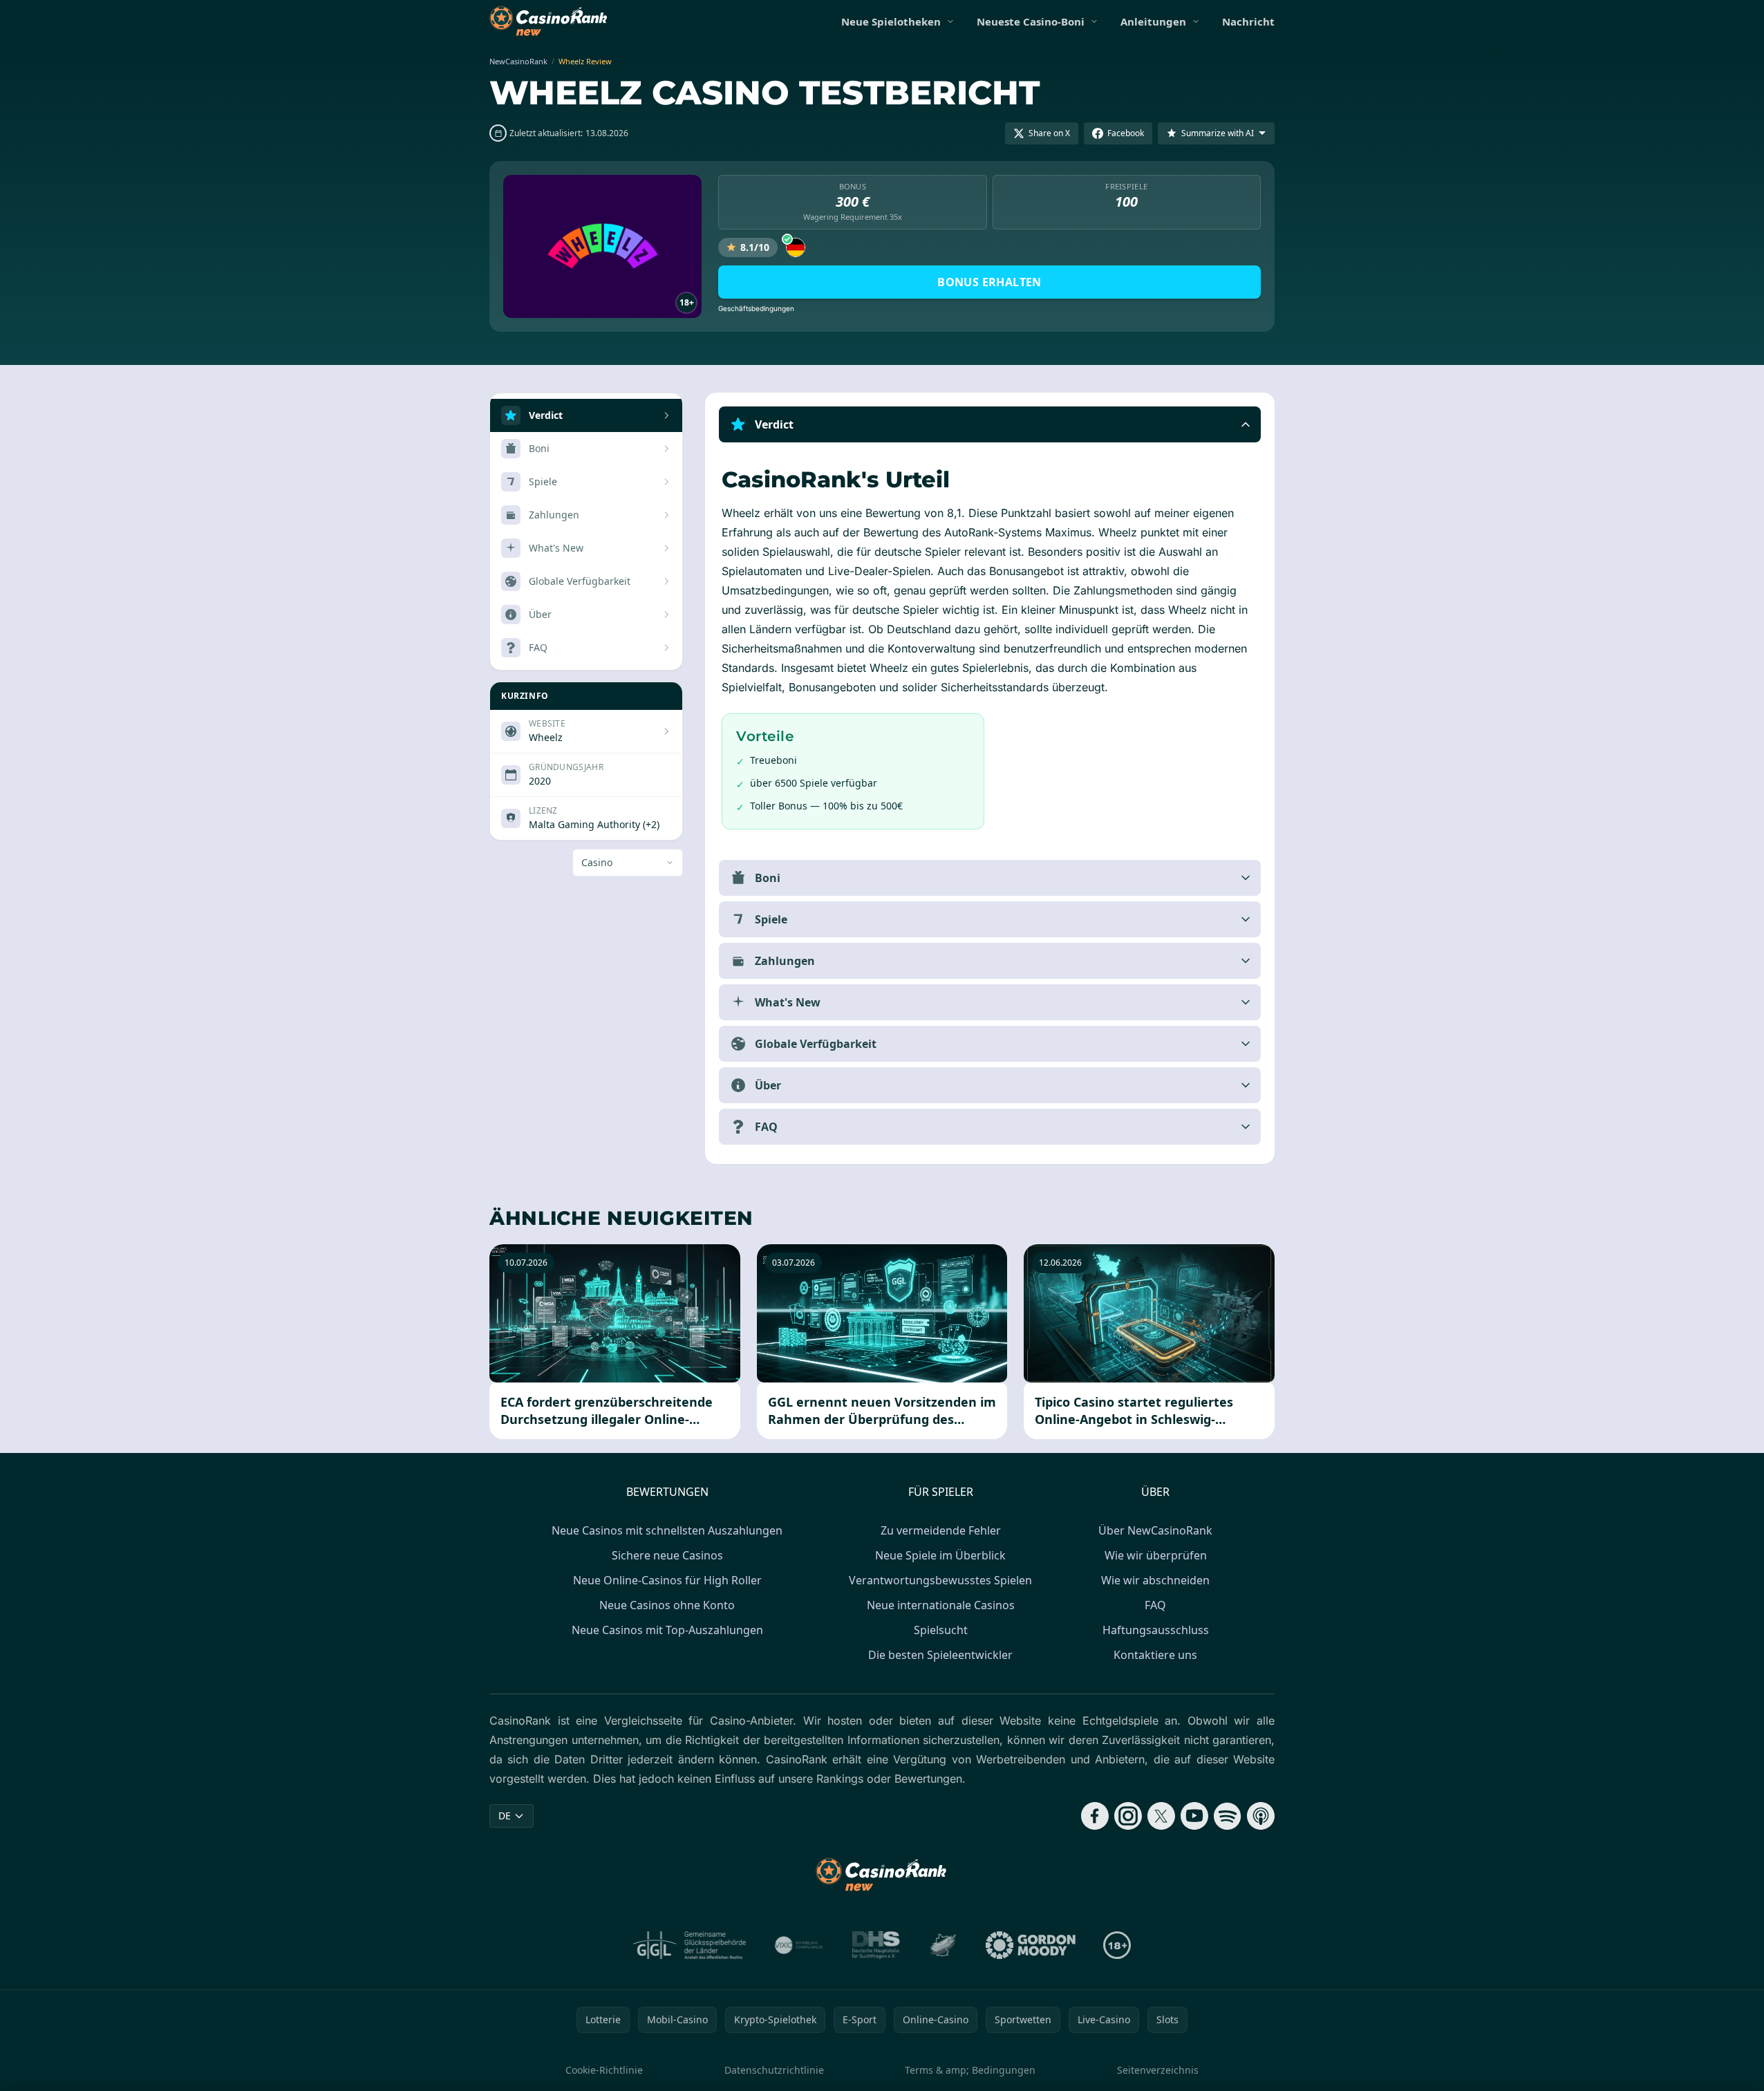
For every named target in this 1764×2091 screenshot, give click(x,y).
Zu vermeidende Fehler (941, 1530)
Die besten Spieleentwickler (940, 1655)
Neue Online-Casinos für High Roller (667, 1580)
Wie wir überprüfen (1156, 1555)
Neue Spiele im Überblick (940, 1555)
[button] (990, 424)
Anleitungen (1153, 21)
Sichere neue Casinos (667, 1555)
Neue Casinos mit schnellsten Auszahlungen (667, 1530)
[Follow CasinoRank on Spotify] (1228, 1816)
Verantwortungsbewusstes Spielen (940, 1580)
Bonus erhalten (989, 282)
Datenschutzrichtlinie (774, 2070)
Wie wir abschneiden (1155, 1580)
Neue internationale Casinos (941, 1605)
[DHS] (876, 1945)
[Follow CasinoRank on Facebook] (1095, 1816)
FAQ (1155, 1605)
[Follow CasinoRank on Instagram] (1128, 1816)
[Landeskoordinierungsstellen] (943, 1945)
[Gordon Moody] (1031, 1945)
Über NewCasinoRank (1155, 1530)
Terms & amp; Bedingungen (970, 2070)
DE (505, 1816)
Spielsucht (941, 1630)
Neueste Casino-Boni (1031, 21)
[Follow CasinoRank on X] (1161, 1816)
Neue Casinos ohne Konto (667, 1605)
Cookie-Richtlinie (604, 2070)
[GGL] (690, 1945)
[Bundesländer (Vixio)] (799, 1945)
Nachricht (1248, 21)
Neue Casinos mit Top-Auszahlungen (667, 1630)
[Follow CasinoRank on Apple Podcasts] (1261, 1816)
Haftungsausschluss (1156, 1630)
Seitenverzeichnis (1158, 2070)
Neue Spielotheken (891, 21)
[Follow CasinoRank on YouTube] (1194, 1816)
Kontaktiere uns (1155, 1655)
